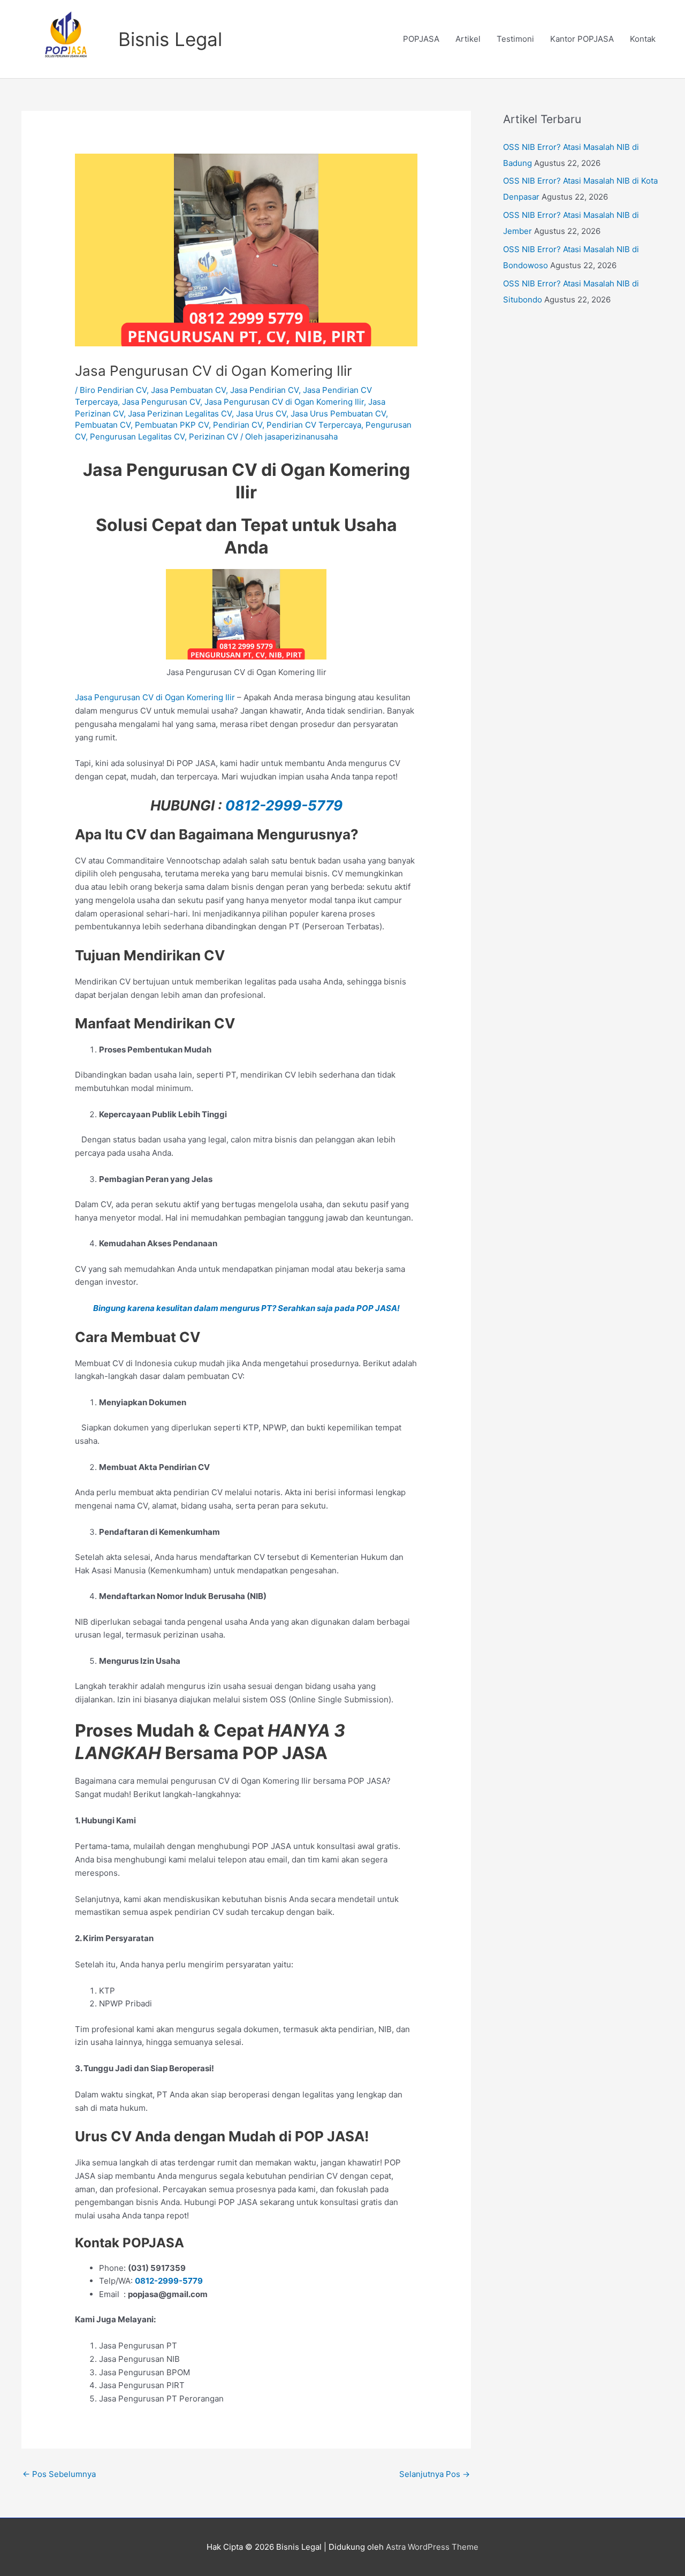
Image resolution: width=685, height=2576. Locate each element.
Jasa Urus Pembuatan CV (338, 414)
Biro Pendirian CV (113, 390)
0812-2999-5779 (284, 805)
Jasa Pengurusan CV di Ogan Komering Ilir (284, 402)
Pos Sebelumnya (59, 2474)
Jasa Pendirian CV (264, 390)
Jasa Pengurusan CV (161, 402)
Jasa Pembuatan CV (188, 390)
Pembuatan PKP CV (172, 425)
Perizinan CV (214, 437)
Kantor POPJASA (582, 39)
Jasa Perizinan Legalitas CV (180, 414)
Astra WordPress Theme (432, 2547)
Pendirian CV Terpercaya (314, 425)
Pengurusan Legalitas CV (137, 437)
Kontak (643, 39)
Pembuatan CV (103, 425)
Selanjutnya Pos (435, 2474)
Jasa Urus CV (261, 414)
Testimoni (515, 39)
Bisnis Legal (170, 39)
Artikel (468, 39)
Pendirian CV (238, 425)
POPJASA (421, 39)
